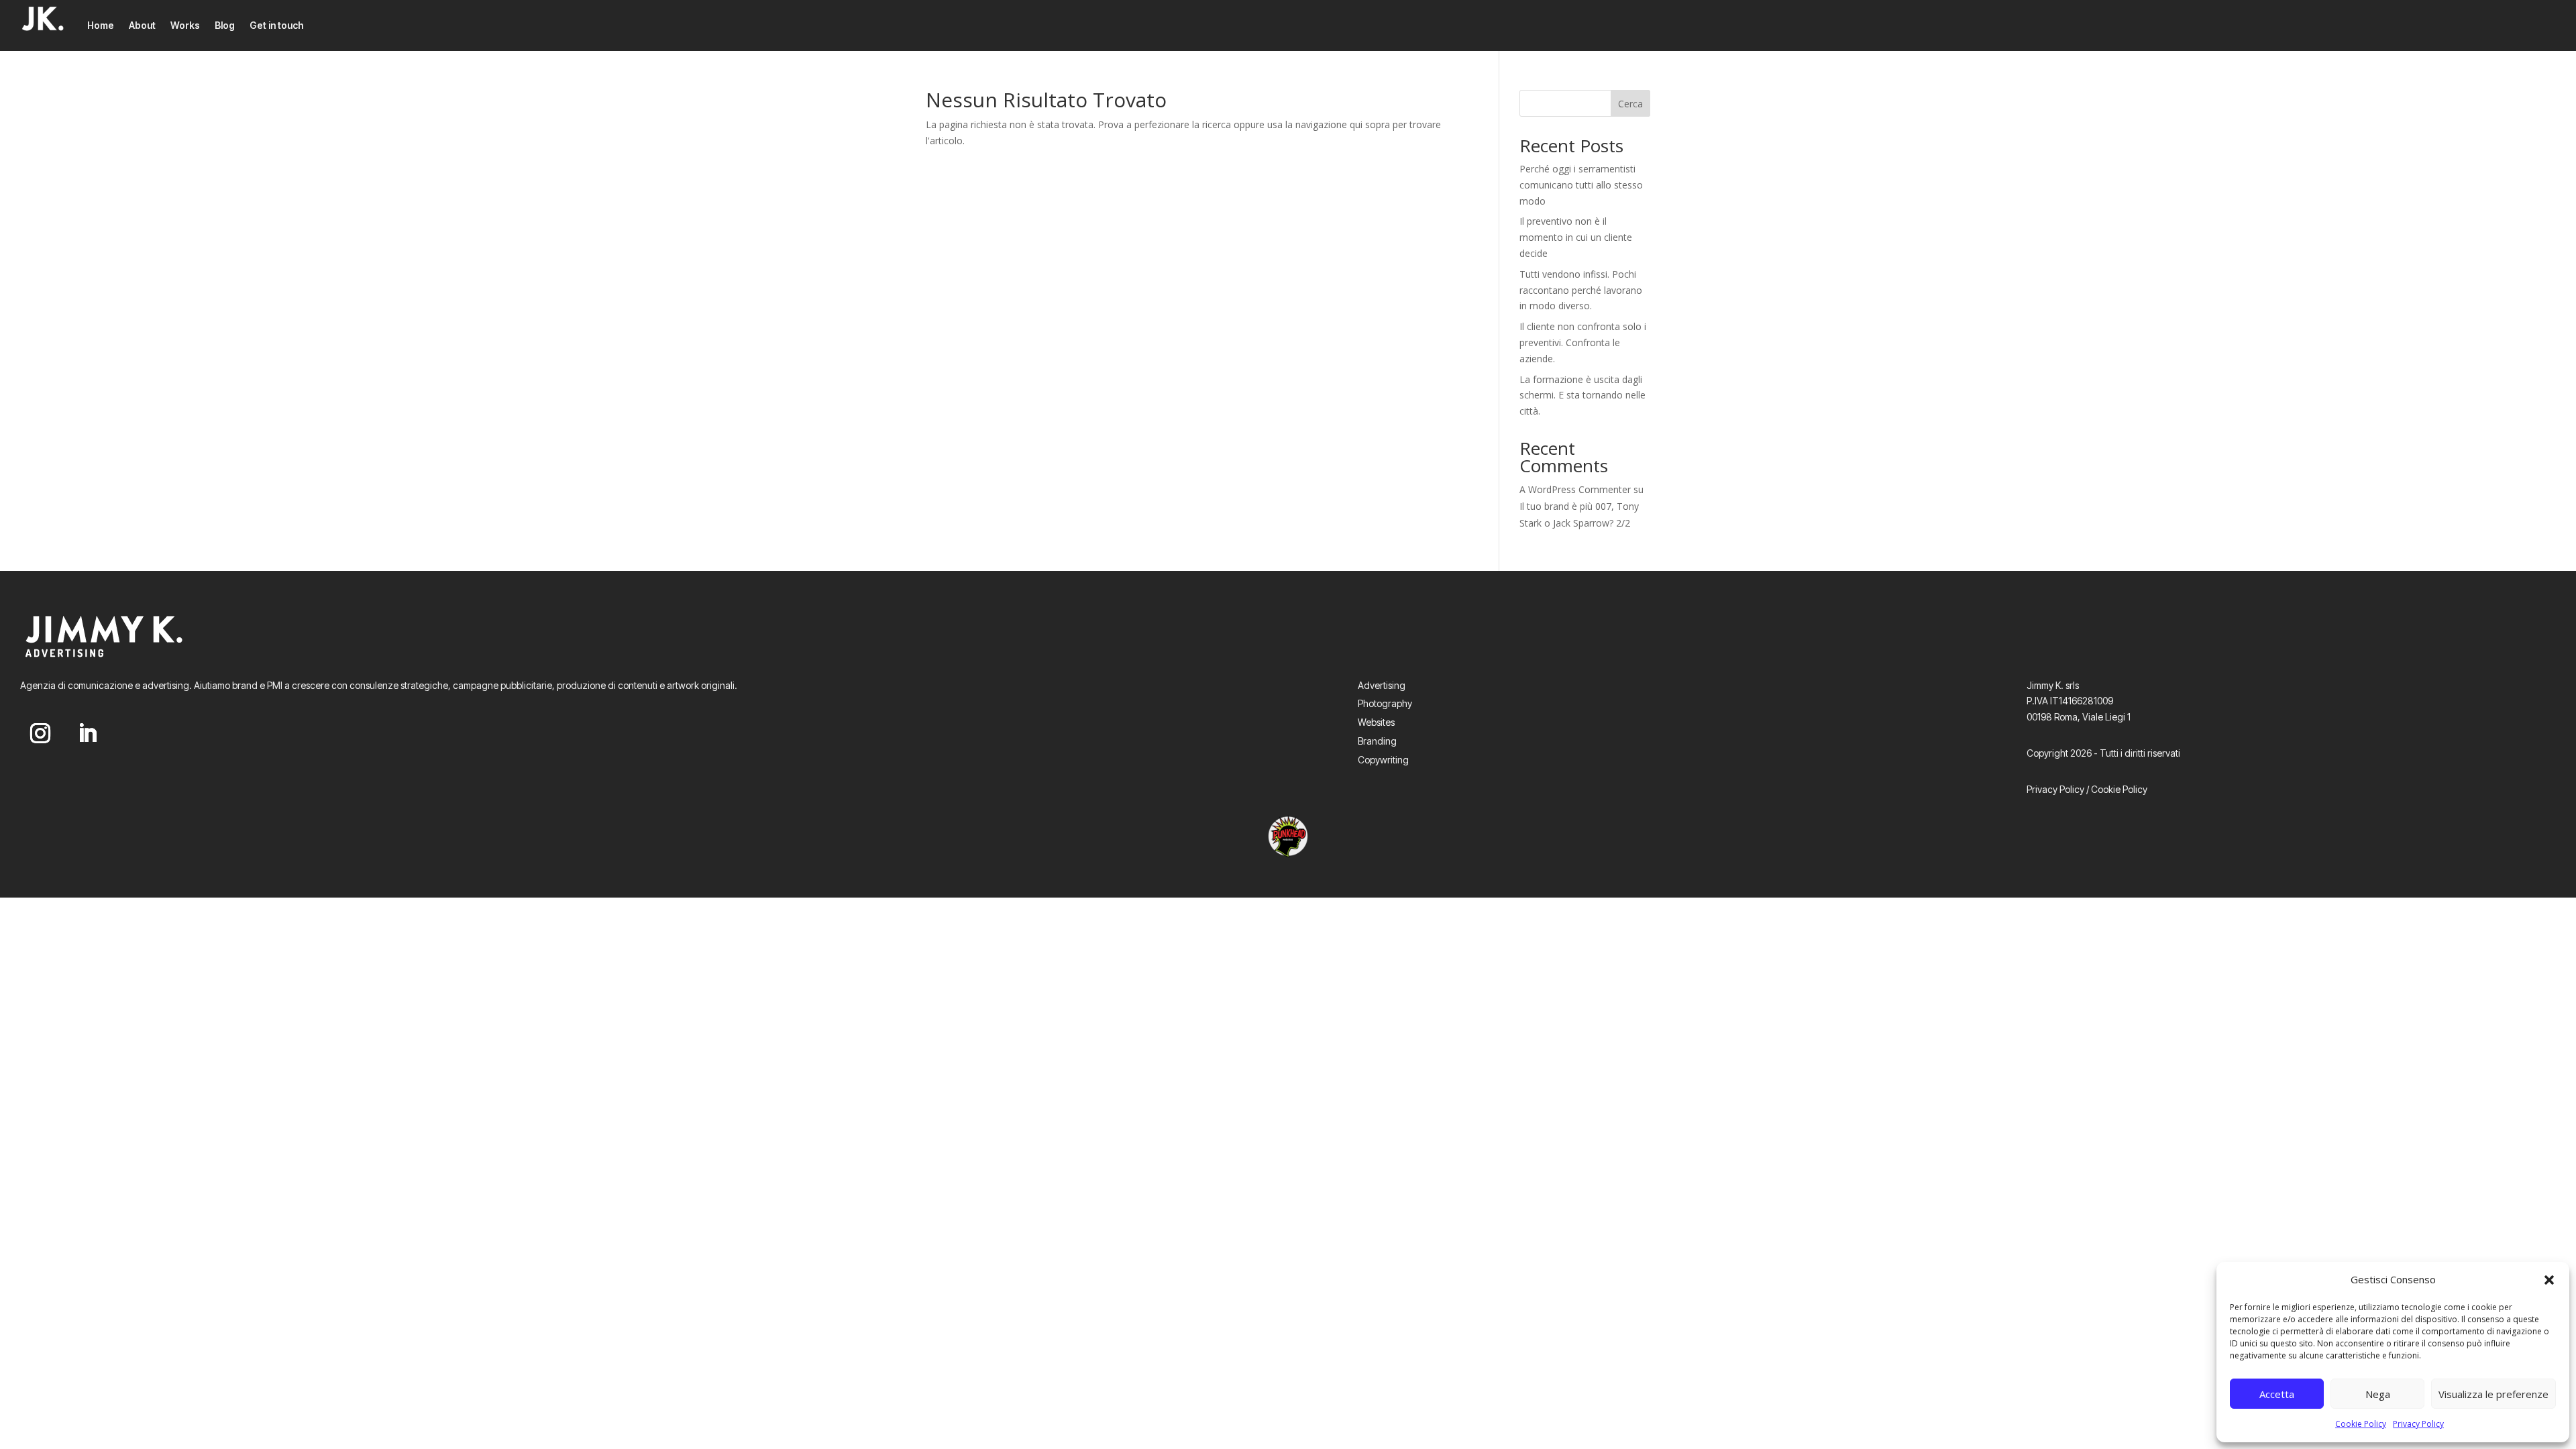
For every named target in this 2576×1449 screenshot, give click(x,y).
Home (101, 25)
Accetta (2277, 1394)
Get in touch (276, 25)
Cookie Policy (2361, 1424)
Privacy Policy (2418, 1424)
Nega (2378, 1394)
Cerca (1630, 104)
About (142, 25)
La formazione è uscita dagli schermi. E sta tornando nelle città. (1582, 395)
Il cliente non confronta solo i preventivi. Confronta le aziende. (1583, 342)
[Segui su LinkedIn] (87, 733)
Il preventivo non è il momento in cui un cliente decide (1576, 237)
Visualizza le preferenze (2493, 1394)
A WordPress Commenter (1575, 489)
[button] (2549, 1280)
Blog (225, 25)
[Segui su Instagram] (40, 733)
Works (185, 25)
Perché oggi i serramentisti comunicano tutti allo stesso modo (1581, 185)
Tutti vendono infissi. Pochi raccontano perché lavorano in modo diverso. (1581, 290)
